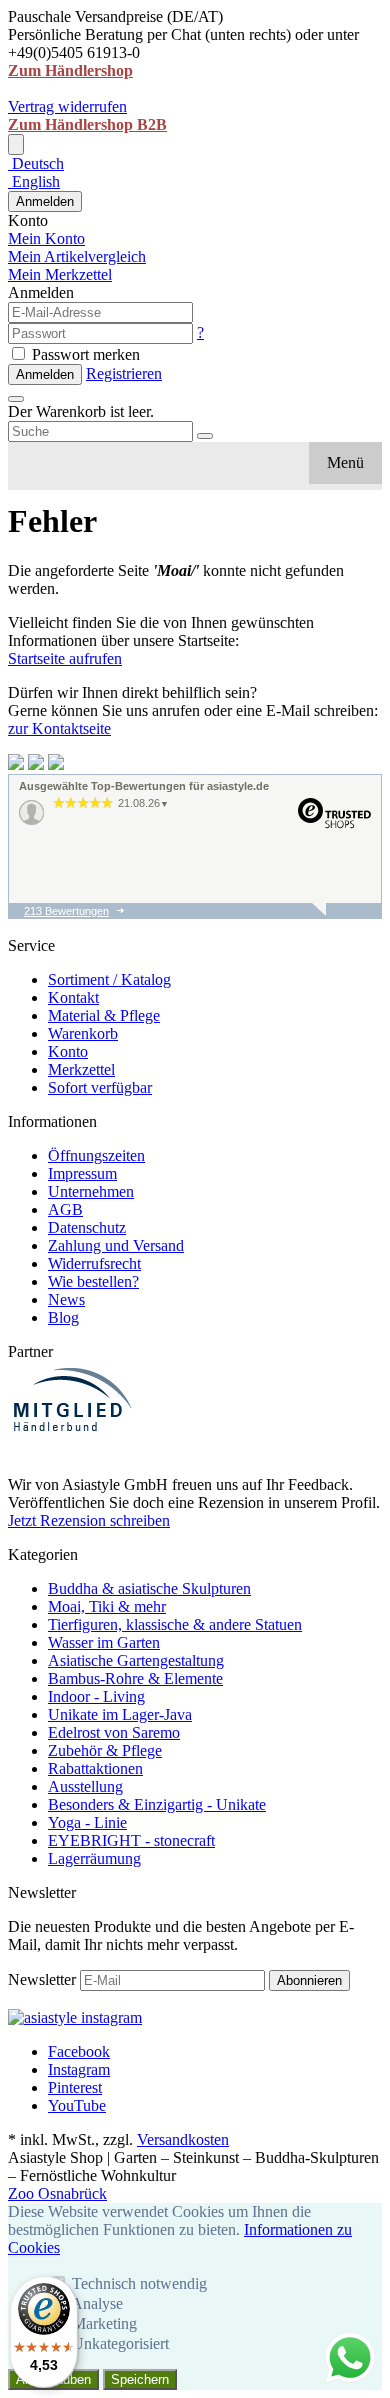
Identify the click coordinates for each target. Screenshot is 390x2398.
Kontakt (73, 997)
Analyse (97, 2303)
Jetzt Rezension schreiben (89, 1520)
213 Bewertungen (66, 911)
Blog (63, 1317)
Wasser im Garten (104, 1642)
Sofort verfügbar (100, 1087)
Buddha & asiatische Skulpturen (149, 1588)
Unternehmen (91, 1191)
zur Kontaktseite (59, 728)
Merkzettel (81, 1069)
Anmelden (45, 201)
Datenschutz (87, 1227)
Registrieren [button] (124, 373)
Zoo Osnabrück (57, 2193)
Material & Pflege (104, 1015)
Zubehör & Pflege (105, 1750)
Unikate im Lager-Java (120, 1714)
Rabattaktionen (95, 1768)
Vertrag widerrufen (67, 106)
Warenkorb (83, 1033)
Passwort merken (84, 354)
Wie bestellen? (93, 1281)
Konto (68, 1051)
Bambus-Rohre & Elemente (135, 1678)
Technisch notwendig (139, 2283)
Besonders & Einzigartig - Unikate (157, 1804)
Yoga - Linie (87, 1822)
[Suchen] (205, 436)
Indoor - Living (96, 1696)
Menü (345, 462)
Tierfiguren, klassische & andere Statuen (175, 1624)
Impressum (82, 1173)
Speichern (140, 2379)
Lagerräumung (94, 1858)
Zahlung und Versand (116, 1245)
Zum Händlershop (70, 70)
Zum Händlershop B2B (87, 124)
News (66, 1299)
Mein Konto (46, 238)
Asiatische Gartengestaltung (136, 1660)
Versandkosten (183, 2139)
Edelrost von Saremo (114, 1732)
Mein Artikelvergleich (77, 256)
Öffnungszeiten (96, 1155)
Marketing (104, 2323)
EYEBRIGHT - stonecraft (131, 1840)
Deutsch (36, 163)
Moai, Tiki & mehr (107, 1606)
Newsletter (42, 1979)
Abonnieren (309, 1980)
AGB (65, 1209)
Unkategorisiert (120, 2343)
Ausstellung (85, 1786)
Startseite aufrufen (65, 658)
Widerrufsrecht (94, 1263)
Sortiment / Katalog (109, 979)
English (34, 181)
